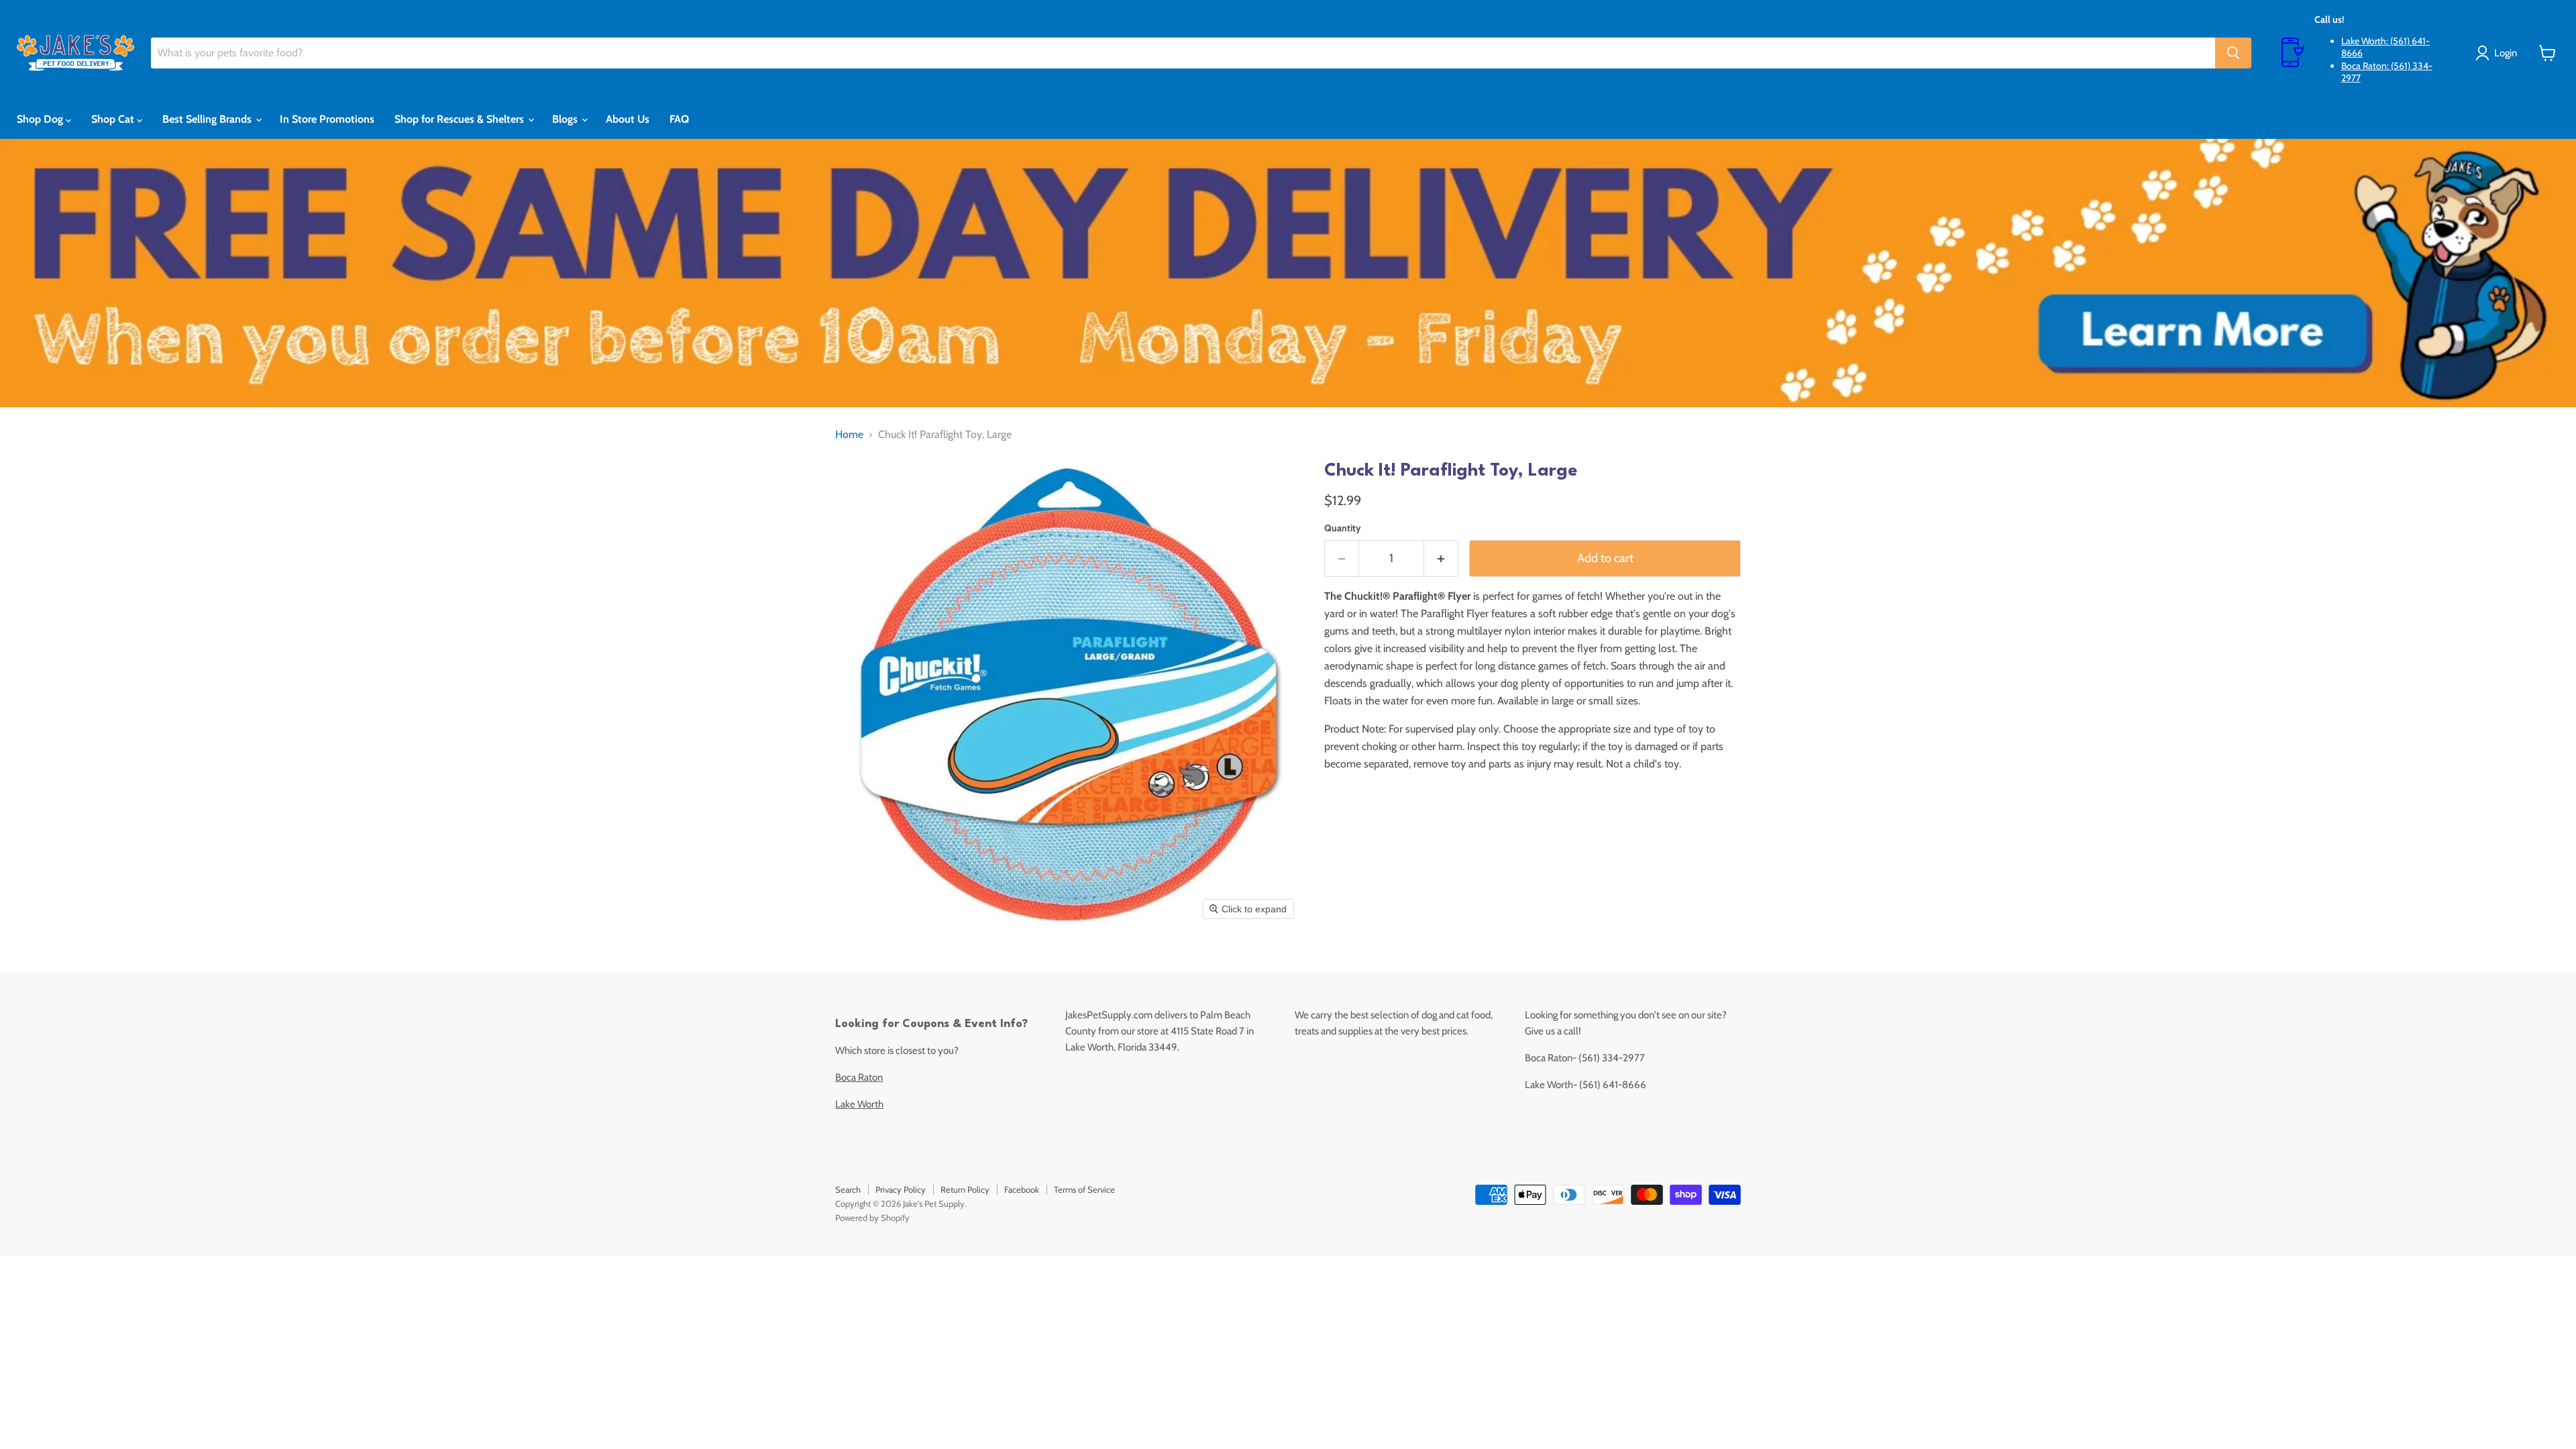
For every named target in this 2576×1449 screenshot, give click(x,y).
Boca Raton (859, 1077)
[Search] (2233, 53)
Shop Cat (114, 119)
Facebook (1022, 1189)
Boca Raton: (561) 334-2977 (2387, 72)
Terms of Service (1084, 1189)
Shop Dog (41, 119)
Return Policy (965, 1189)
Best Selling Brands (208, 119)
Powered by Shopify (872, 1218)
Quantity (1343, 528)
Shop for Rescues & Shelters (461, 119)
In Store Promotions (327, 119)
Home (849, 435)
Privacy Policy (901, 1189)
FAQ (679, 119)
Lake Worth (859, 1104)
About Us (628, 119)
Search (848, 1189)
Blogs (566, 119)
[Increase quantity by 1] (1441, 558)
